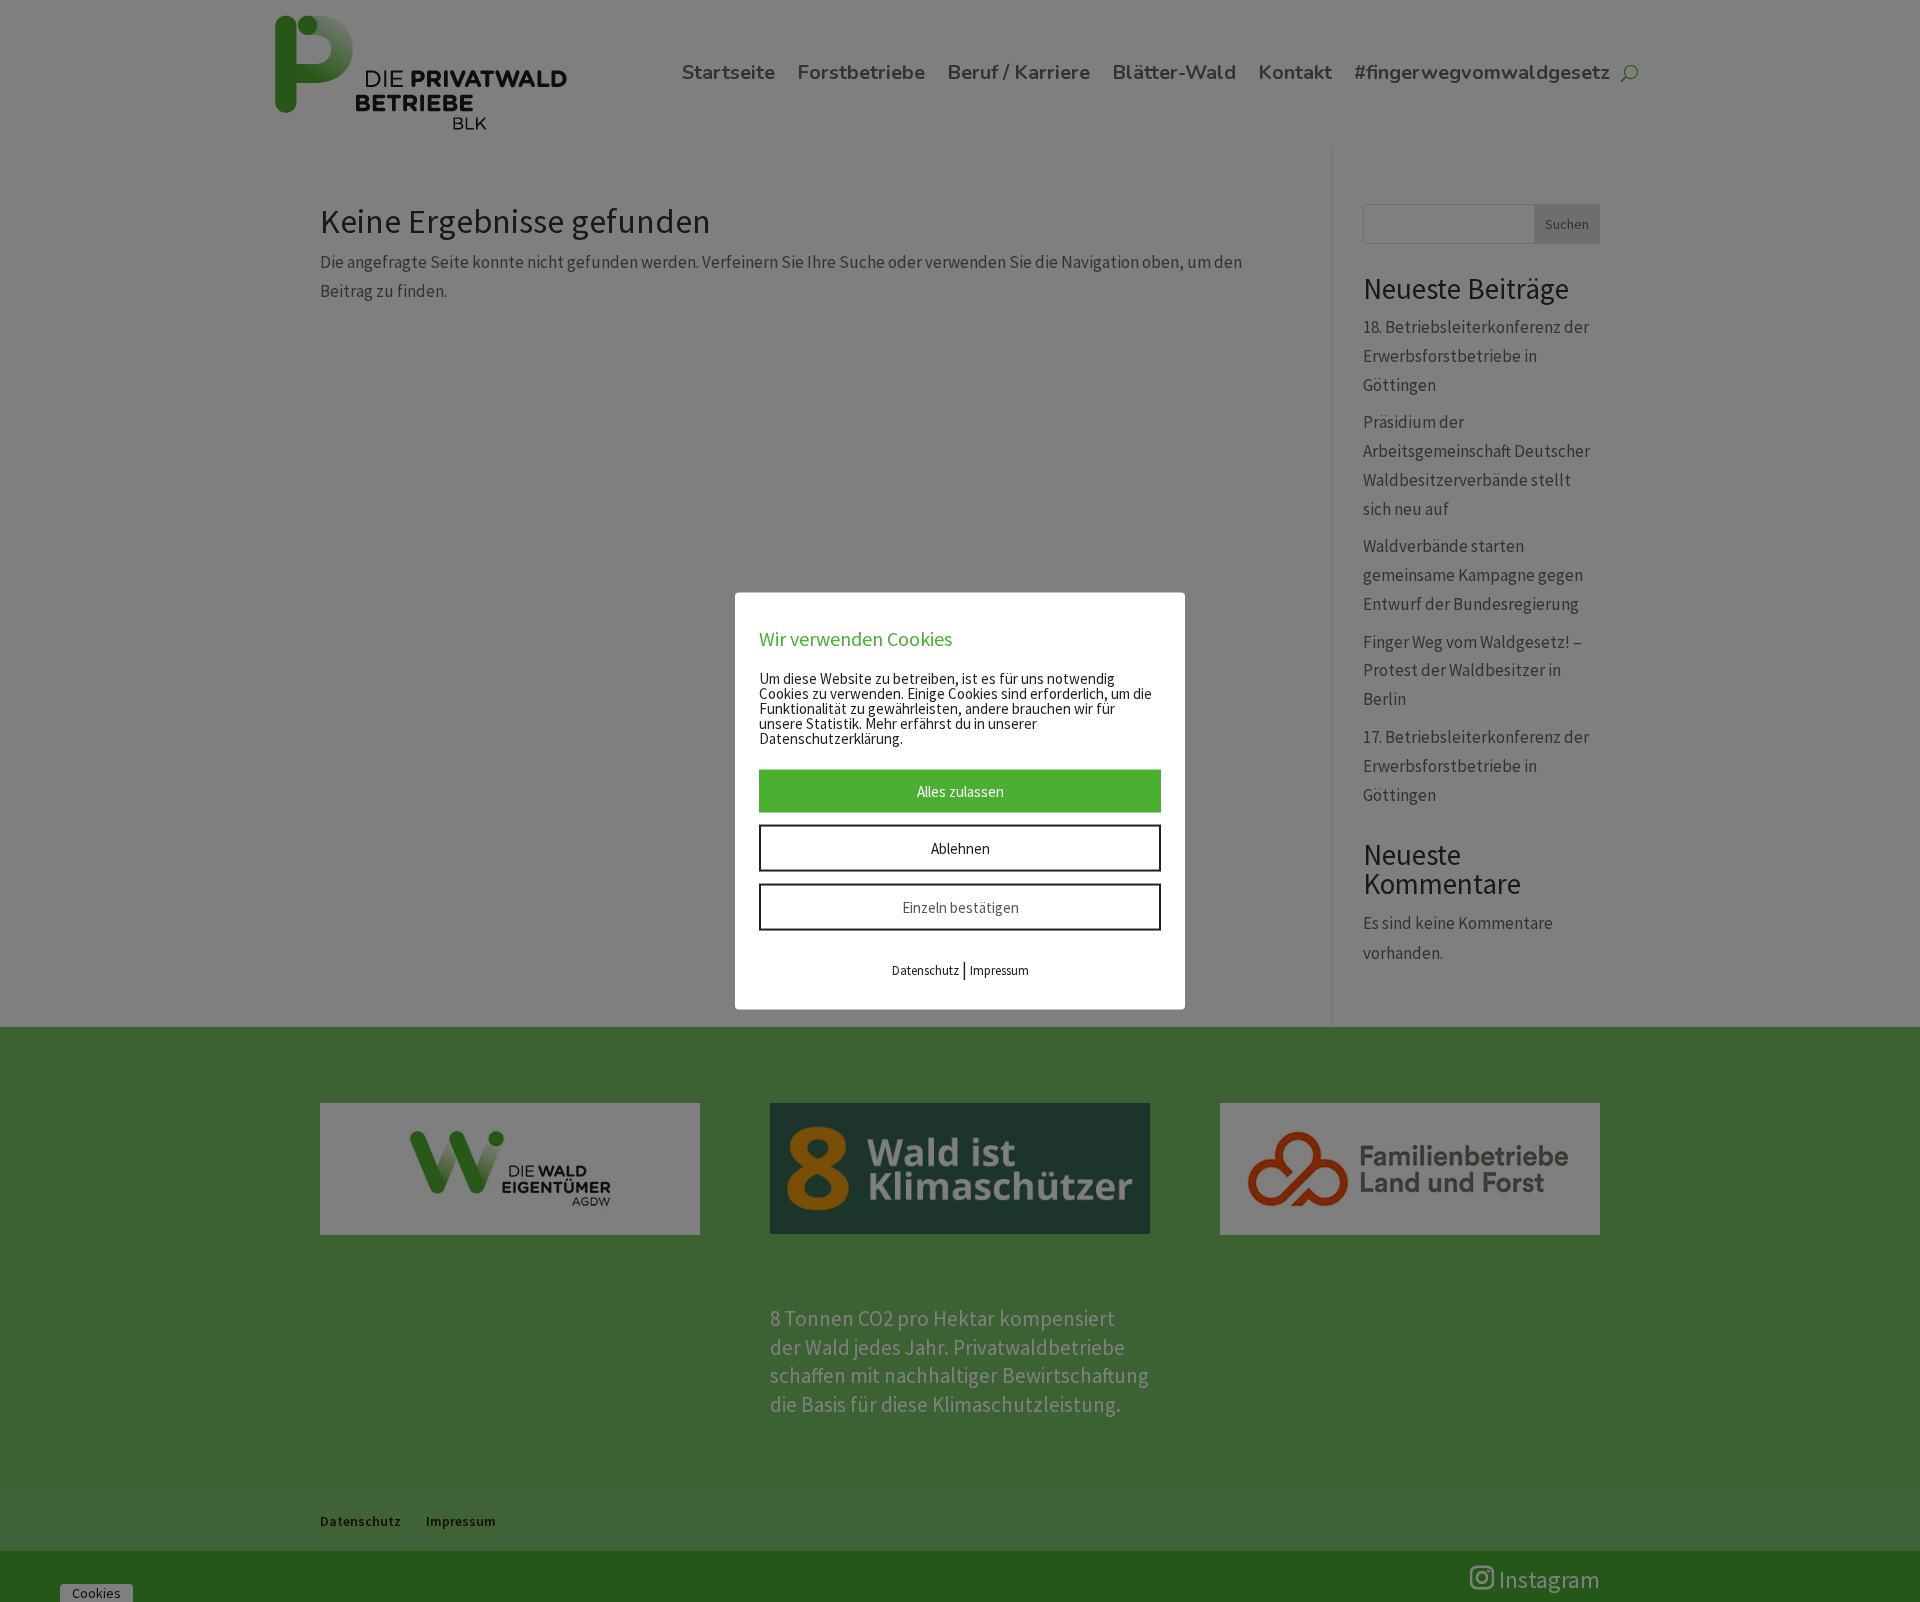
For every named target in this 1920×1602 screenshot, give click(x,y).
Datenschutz (925, 970)
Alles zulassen (960, 791)
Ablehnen (960, 848)
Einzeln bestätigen (960, 907)
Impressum (999, 970)
